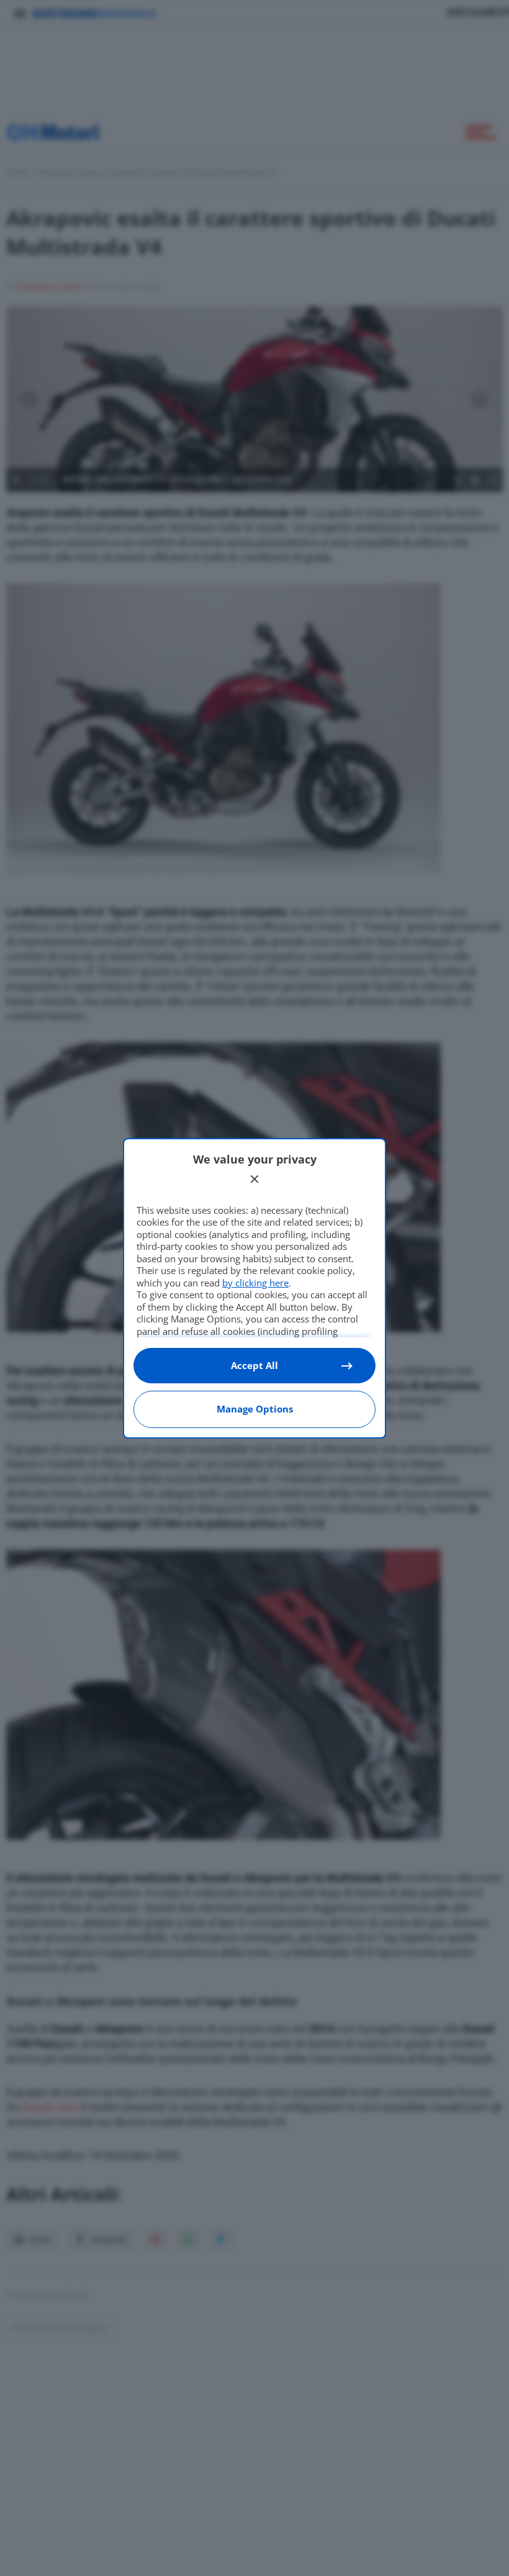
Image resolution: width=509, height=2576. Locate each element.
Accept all (254, 1365)
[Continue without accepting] (254, 1179)
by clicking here (255, 1283)
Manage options (255, 1409)
